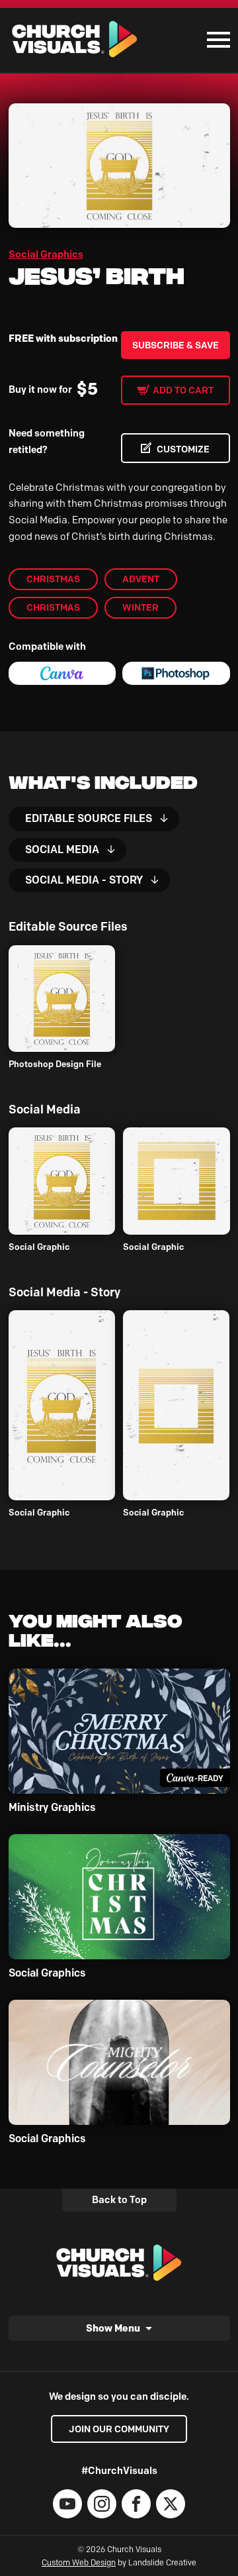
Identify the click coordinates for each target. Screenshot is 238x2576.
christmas (53, 607)
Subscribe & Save (176, 345)
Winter (140, 607)
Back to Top (119, 2200)
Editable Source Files (89, 818)
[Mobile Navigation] (216, 40)
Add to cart (183, 390)
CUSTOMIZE (183, 449)
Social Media (62, 850)
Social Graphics (46, 254)
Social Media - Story (84, 880)
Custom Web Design (79, 2562)
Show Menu (113, 2328)
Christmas (53, 579)
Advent (141, 579)
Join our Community (119, 2429)
